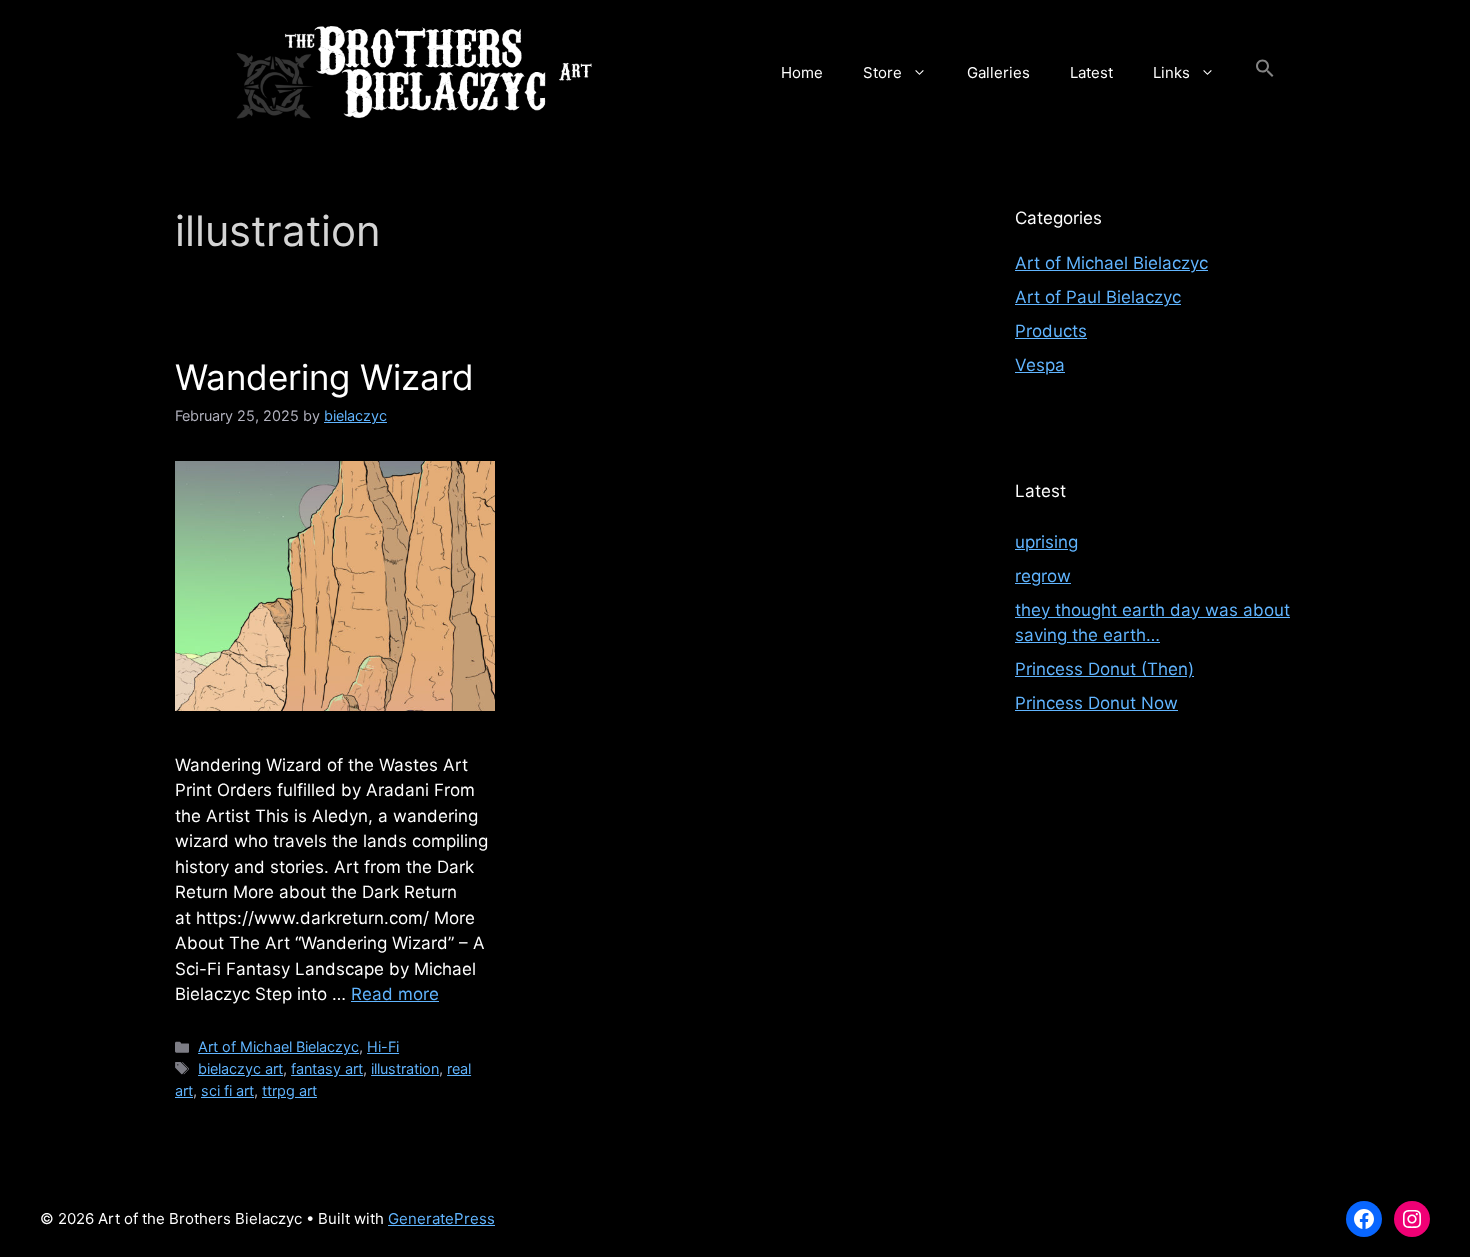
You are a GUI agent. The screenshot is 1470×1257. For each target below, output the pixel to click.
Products (1051, 331)
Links (1171, 72)
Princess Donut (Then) (1104, 669)
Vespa (1040, 365)
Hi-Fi (383, 1046)
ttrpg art (289, 1090)
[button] (1265, 73)
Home (802, 72)
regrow (1043, 576)
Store (882, 72)
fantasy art (327, 1068)
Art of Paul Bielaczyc (1098, 297)
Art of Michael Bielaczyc (278, 1046)
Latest (1091, 72)
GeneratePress (441, 1218)
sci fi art (227, 1090)
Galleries (998, 72)
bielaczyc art (240, 1068)
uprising (1046, 542)
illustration (405, 1068)
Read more (395, 994)
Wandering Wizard (324, 377)
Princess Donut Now (1096, 703)
